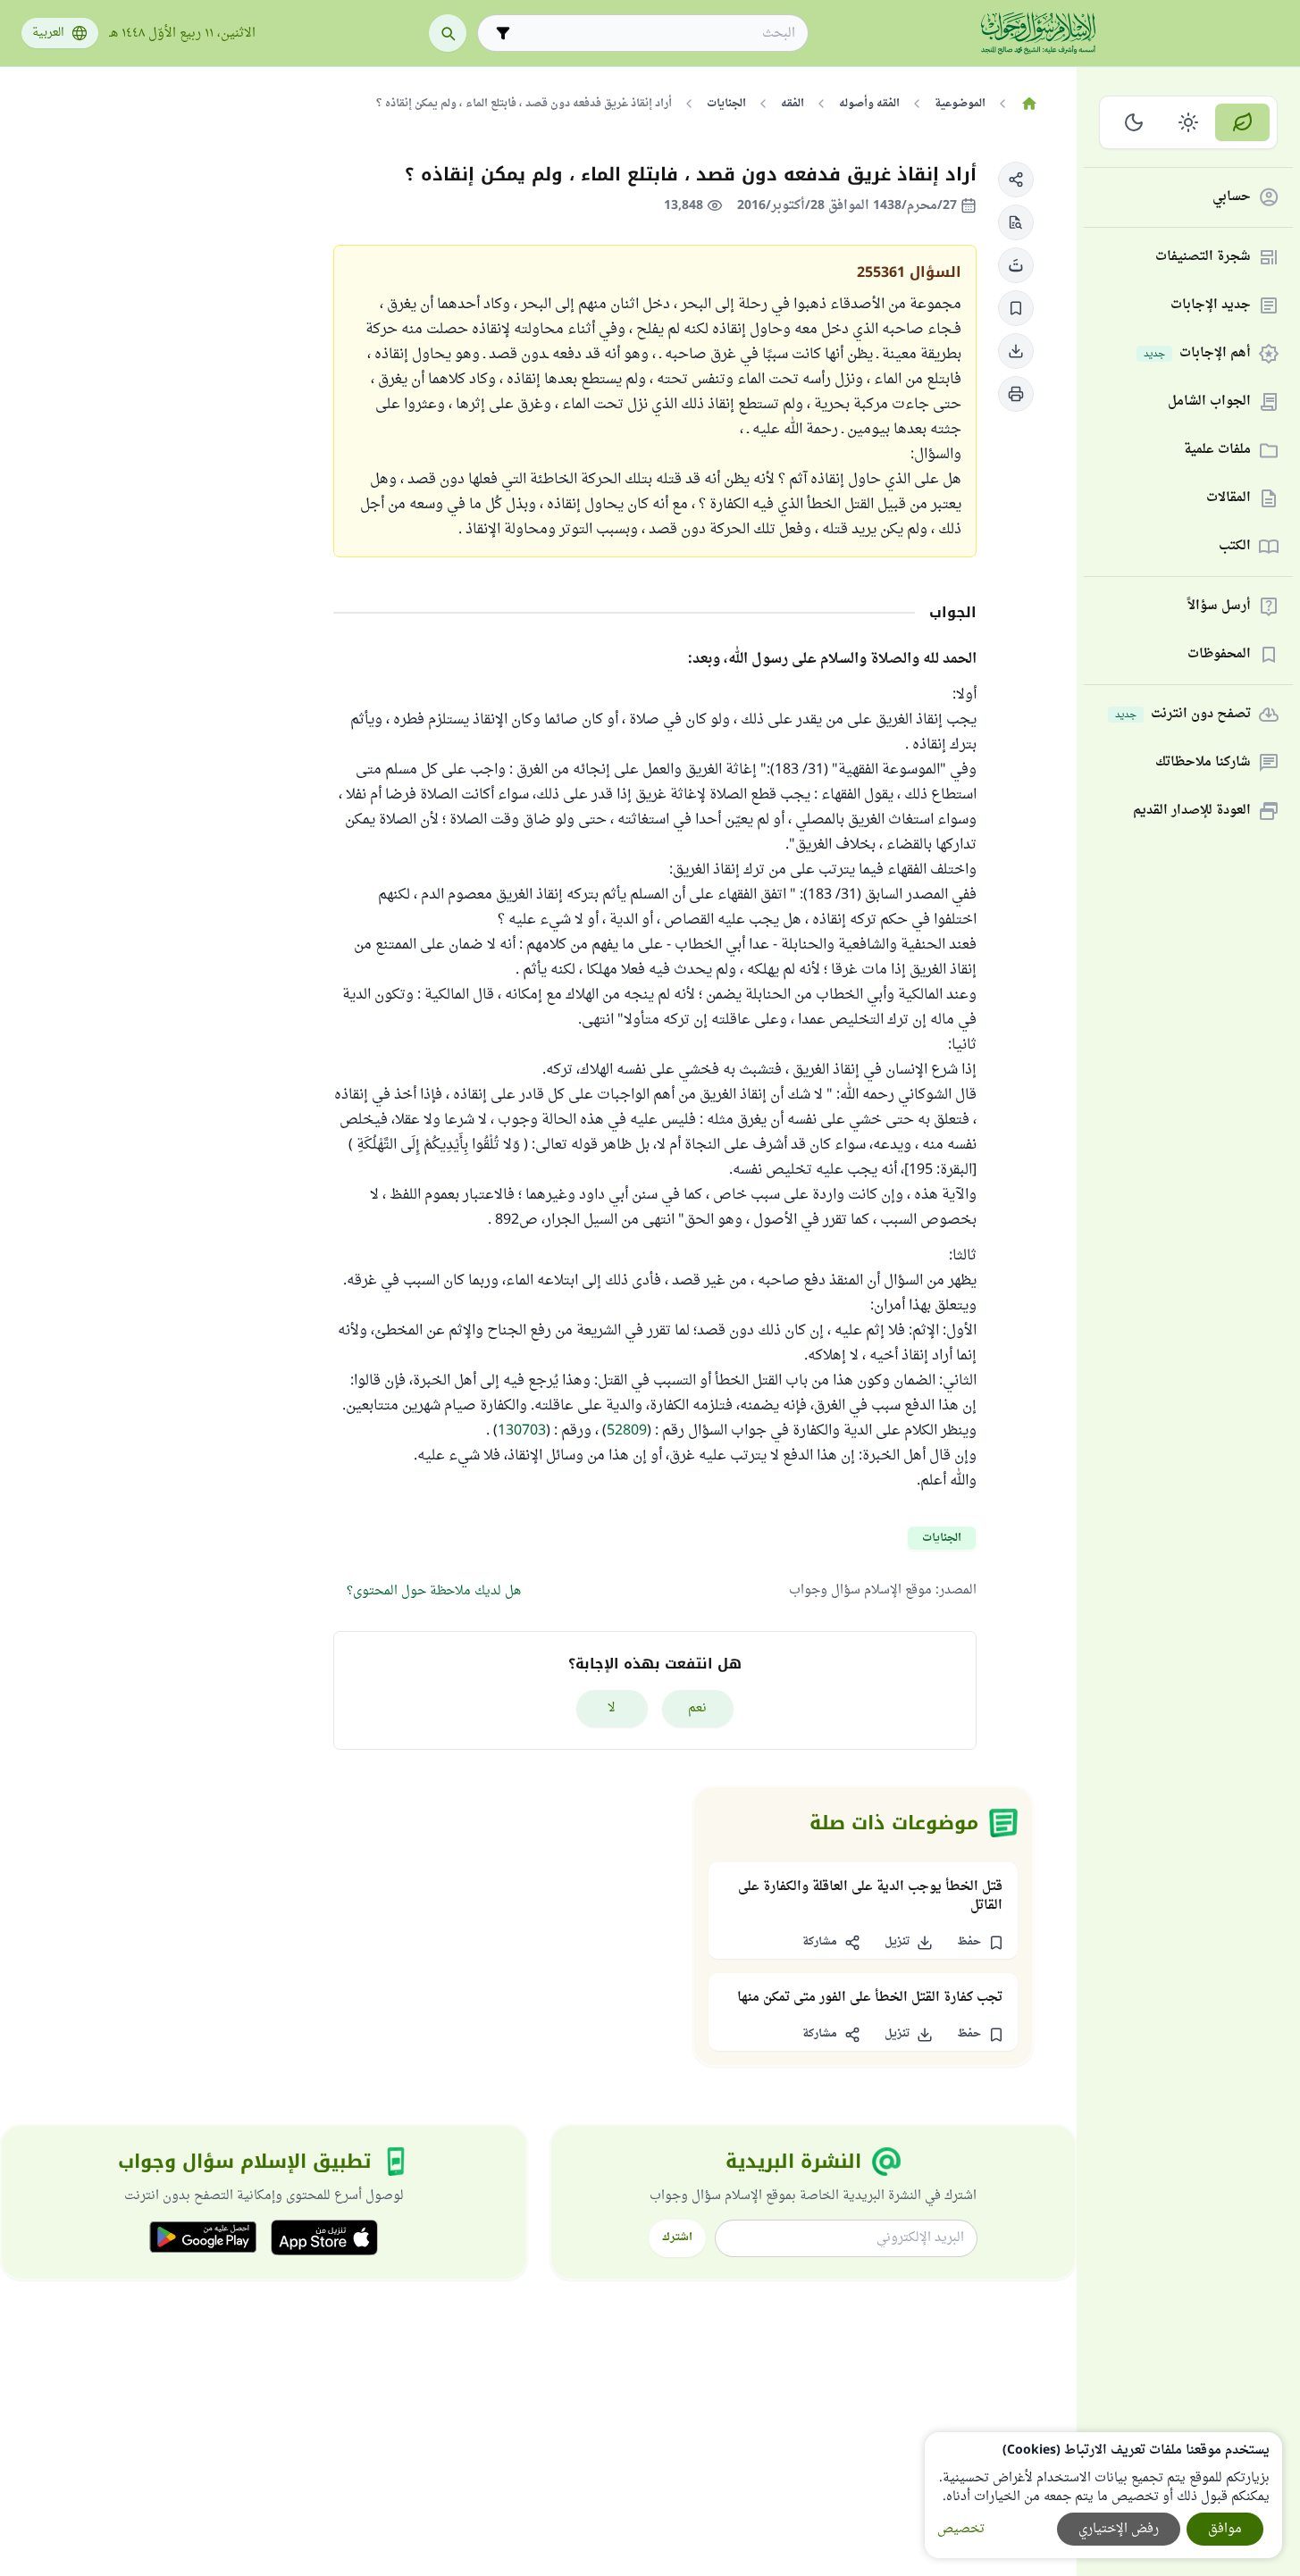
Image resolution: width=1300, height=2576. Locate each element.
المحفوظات (1219, 655)
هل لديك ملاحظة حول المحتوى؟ (434, 1591)
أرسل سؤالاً (1219, 607)
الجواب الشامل (1209, 402)
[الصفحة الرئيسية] (1029, 104)
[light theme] (1189, 122)
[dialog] (1103, 2495)
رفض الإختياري (1119, 2529)
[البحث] (448, 33)
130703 (522, 1431)
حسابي (1232, 198)
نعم (697, 1708)
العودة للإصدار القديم (1192, 811)
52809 (627, 1431)
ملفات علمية (1217, 451)
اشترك (677, 2237)
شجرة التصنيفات (1203, 258)
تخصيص (961, 2529)
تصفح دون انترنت (1183, 715)
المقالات (1229, 499)
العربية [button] (48, 33)
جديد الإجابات (1211, 306)
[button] (1016, 180)
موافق (1225, 2529)
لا (612, 1708)
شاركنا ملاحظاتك (1203, 763)
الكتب (1235, 547)
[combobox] (655, 33)
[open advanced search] (503, 33)
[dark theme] (1134, 122)
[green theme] (1242, 122)
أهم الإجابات (1197, 354)
